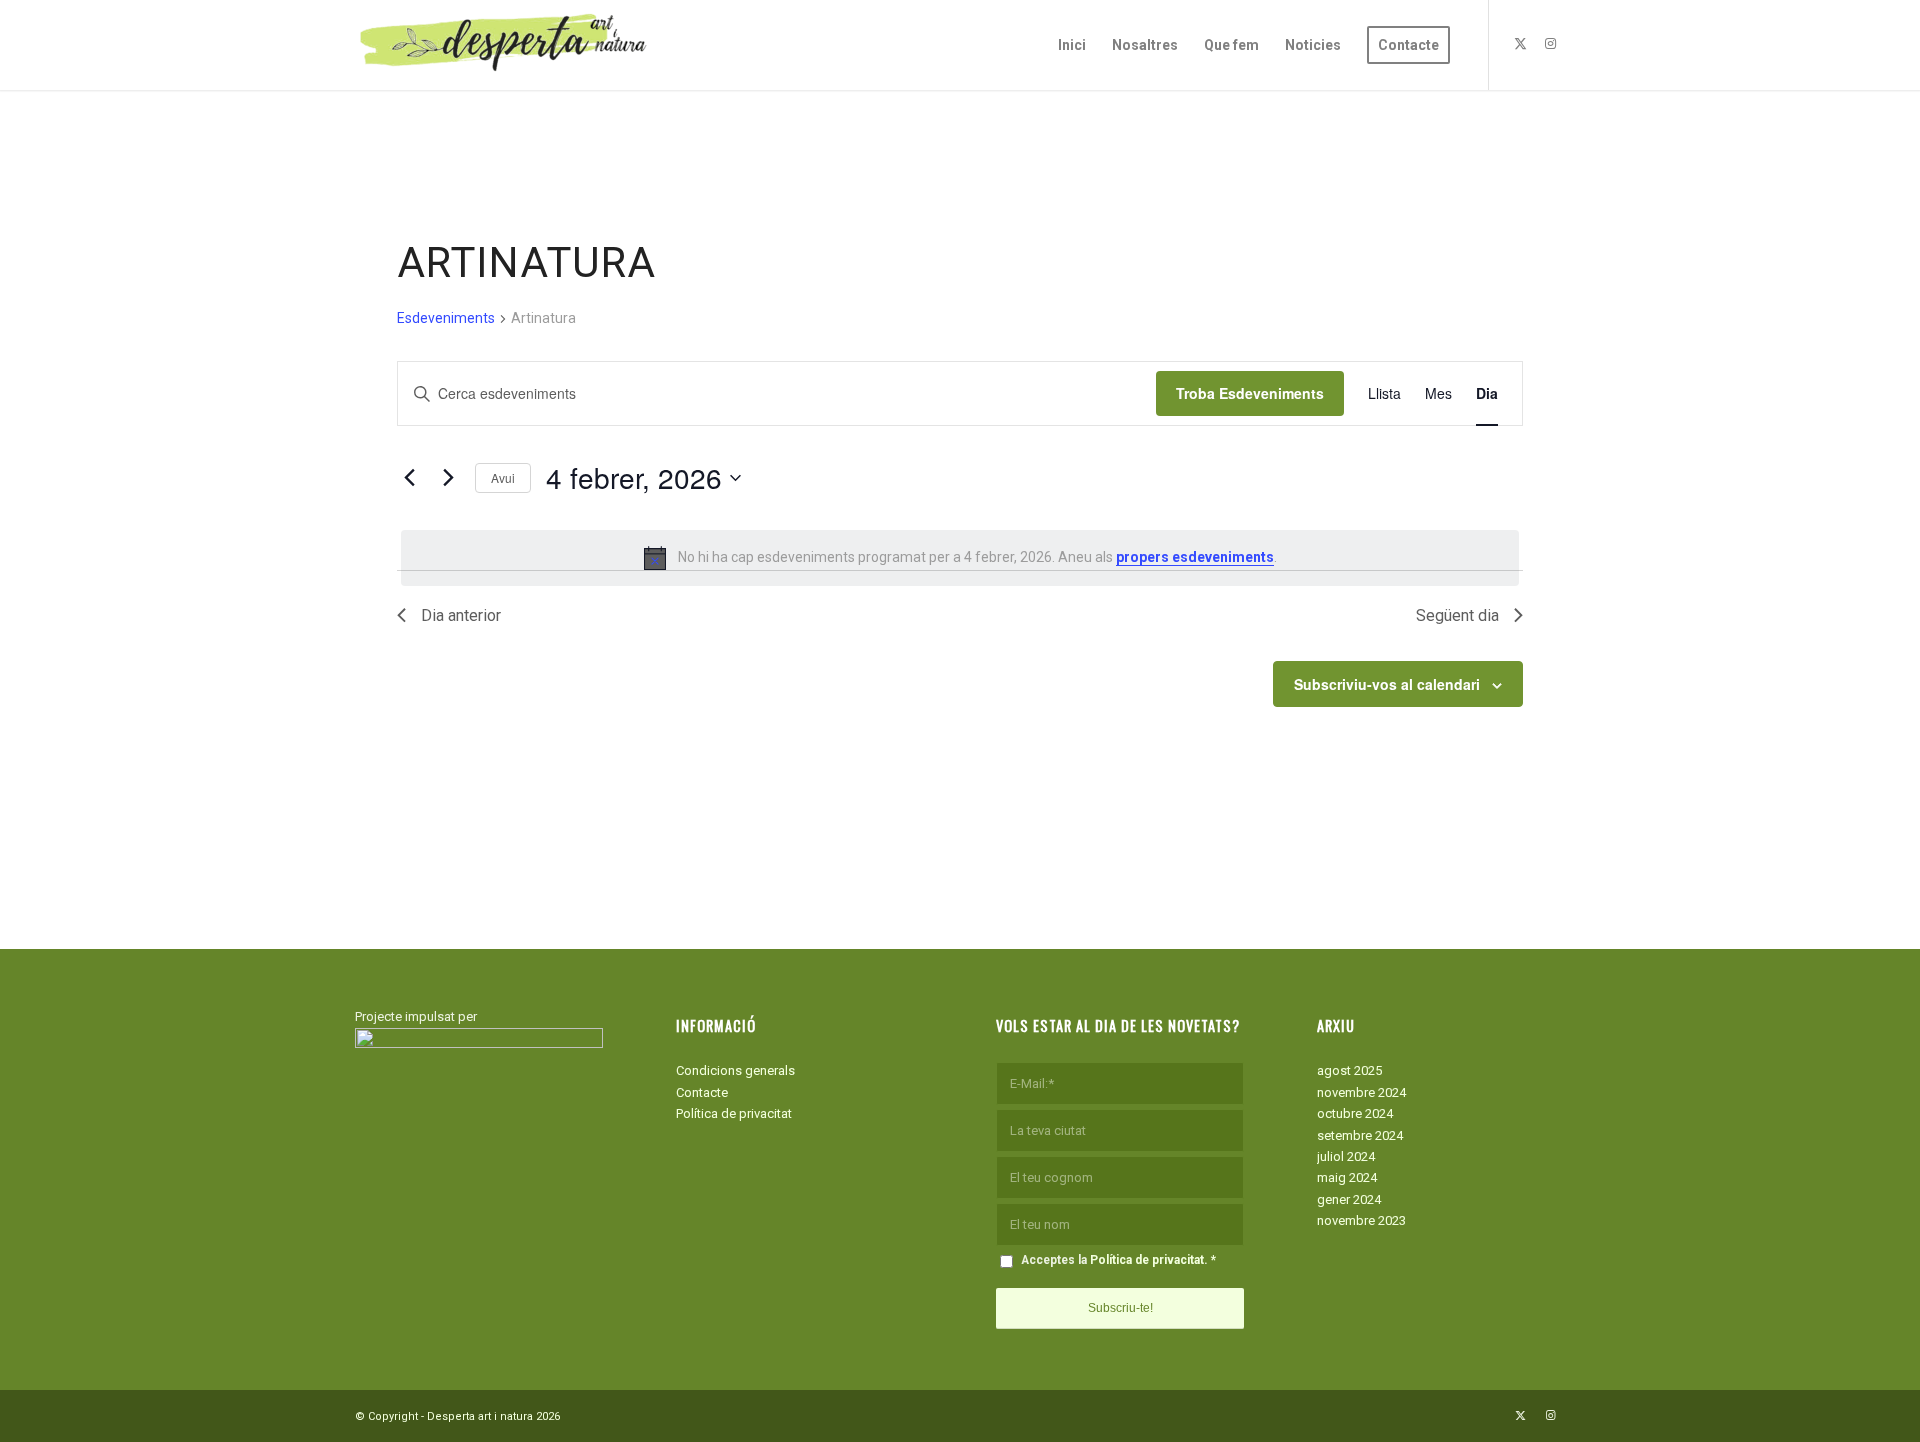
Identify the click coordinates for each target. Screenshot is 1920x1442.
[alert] (960, 558)
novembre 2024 (1361, 1092)
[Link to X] (1520, 44)
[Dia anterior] (409, 478)
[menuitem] (1072, 45)
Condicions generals (735, 1070)
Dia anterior (461, 615)
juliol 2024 (1346, 1156)
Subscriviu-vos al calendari (1387, 684)
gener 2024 (1349, 1199)
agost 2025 (1349, 1070)
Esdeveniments (446, 318)
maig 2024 (1347, 1177)
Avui (503, 477)
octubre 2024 (1355, 1113)
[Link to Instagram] (1550, 44)
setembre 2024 (1360, 1135)
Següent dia (1457, 615)
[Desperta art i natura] (505, 45)
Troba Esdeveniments (1250, 393)
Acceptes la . (1118, 1260)
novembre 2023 (1361, 1220)
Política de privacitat (734, 1113)
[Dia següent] (448, 478)
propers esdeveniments (1195, 557)
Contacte (702, 1092)
